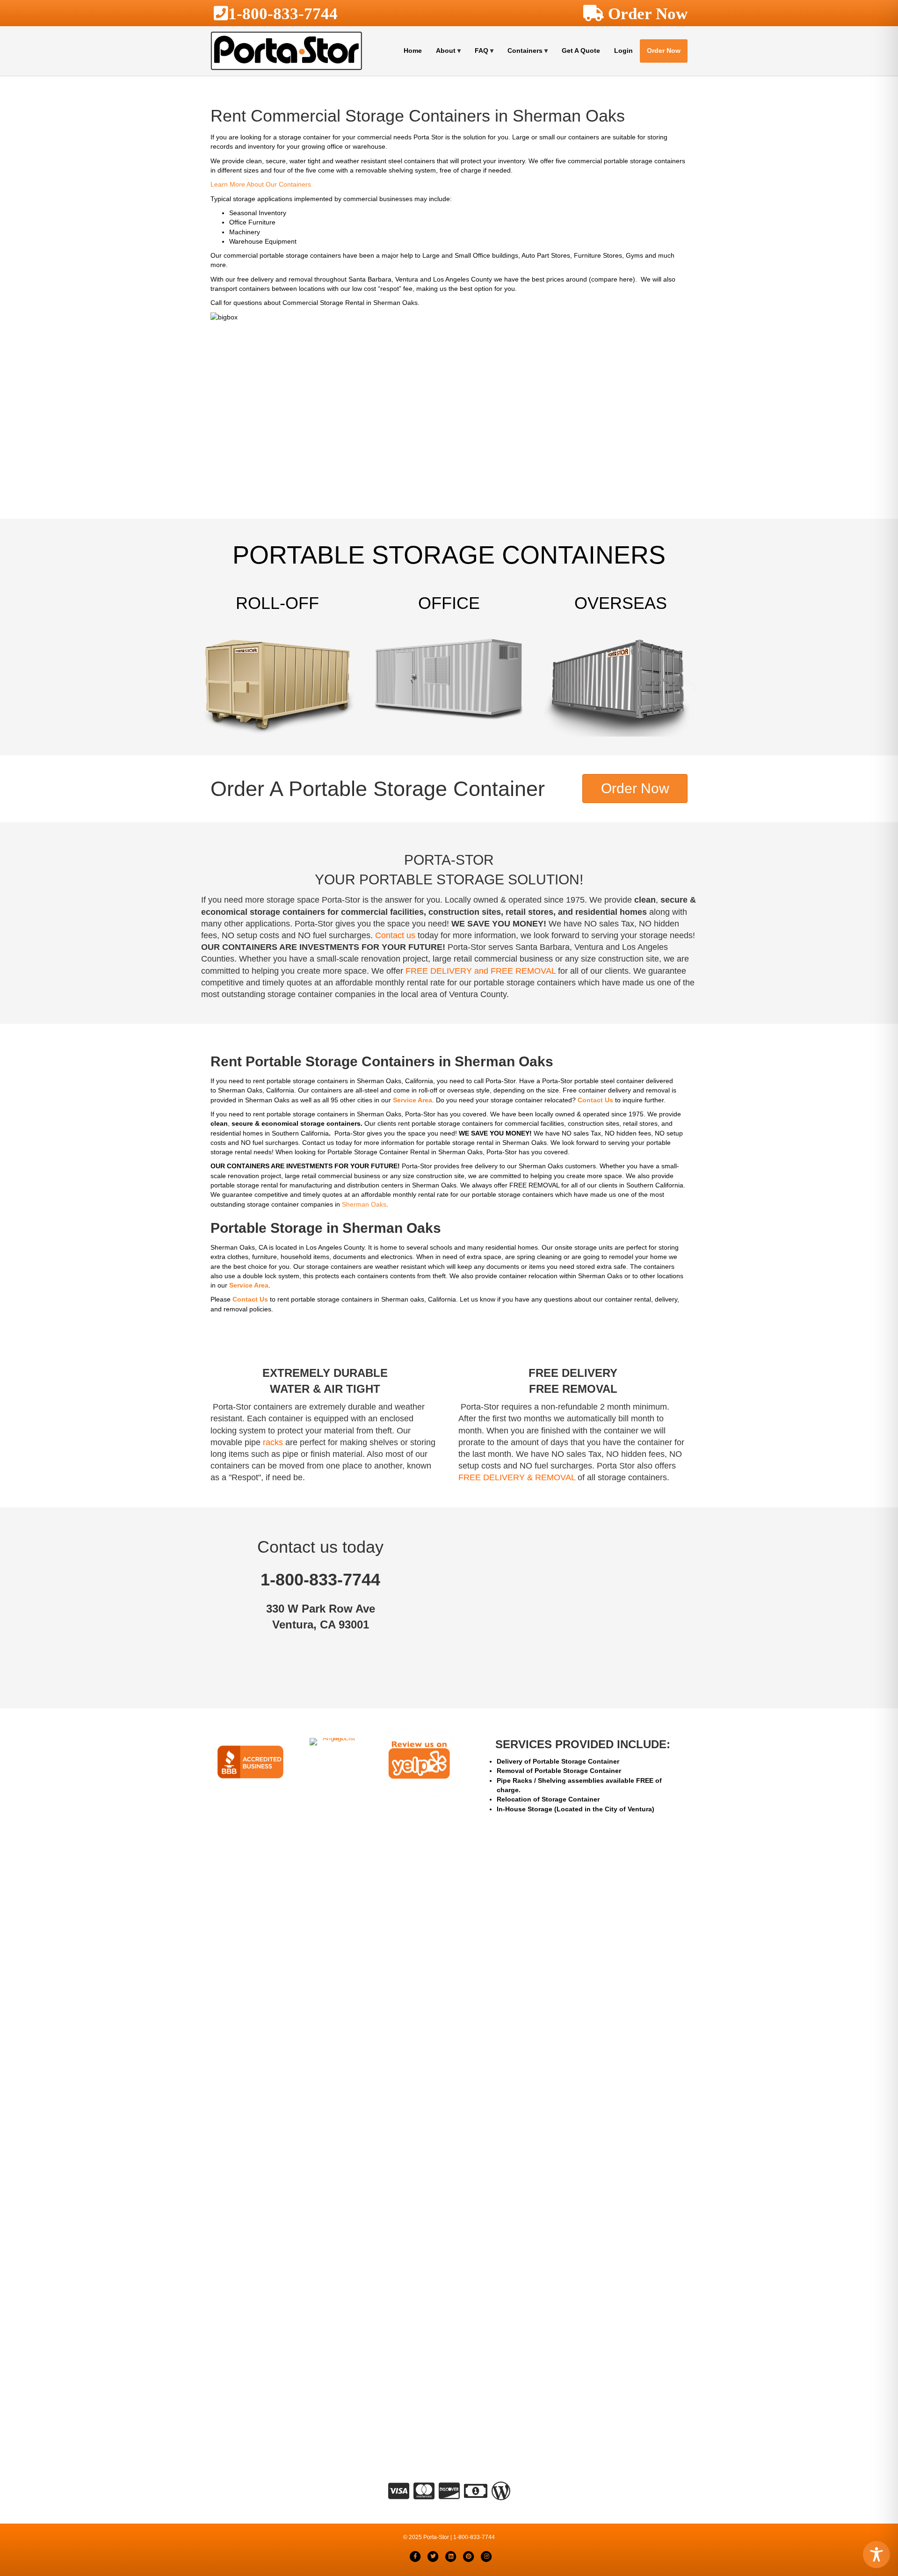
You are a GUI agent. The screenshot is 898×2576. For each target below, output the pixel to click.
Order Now (664, 51)
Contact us (395, 935)
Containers (525, 51)
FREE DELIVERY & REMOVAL (517, 1477)
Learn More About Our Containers (261, 184)
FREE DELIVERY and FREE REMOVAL (481, 971)
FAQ (482, 51)
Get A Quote (581, 51)
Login (623, 51)
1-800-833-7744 (283, 13)
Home (413, 51)
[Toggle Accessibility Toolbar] (876, 2554)
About (446, 51)
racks (273, 1442)
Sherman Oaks (364, 1204)
